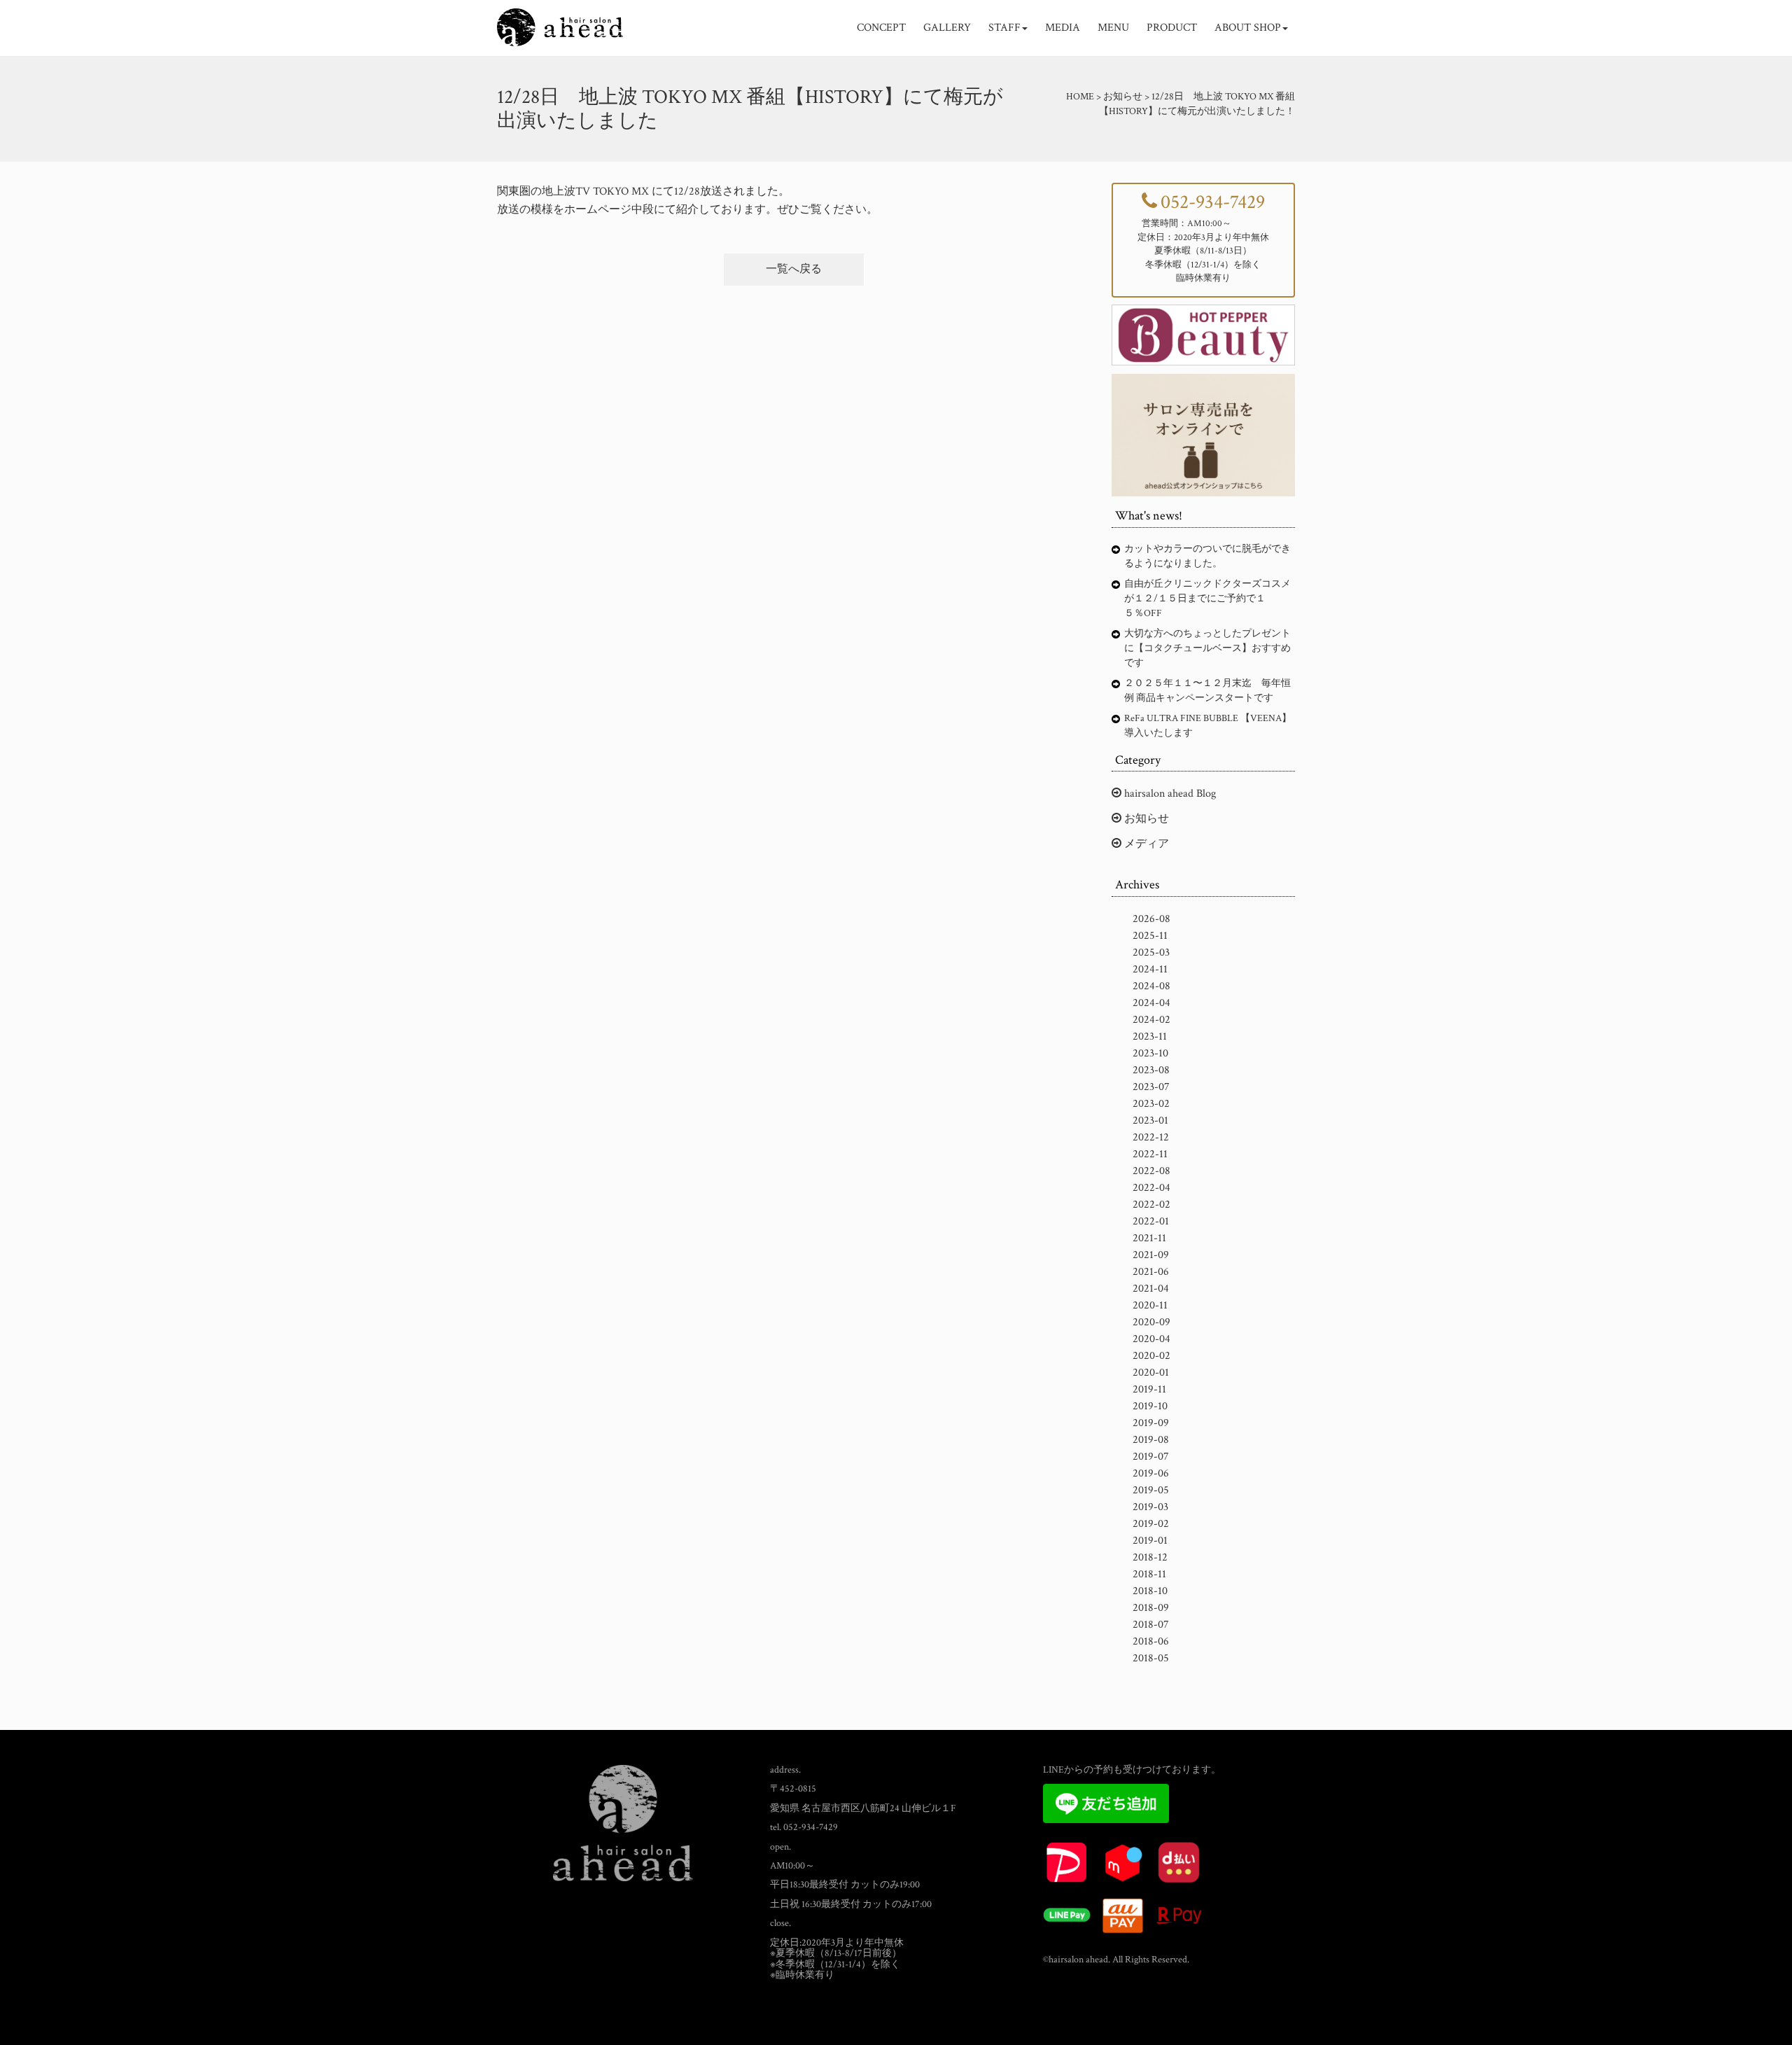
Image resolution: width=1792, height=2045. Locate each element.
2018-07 (1151, 1625)
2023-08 (1151, 1070)
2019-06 (1151, 1473)
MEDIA (1063, 28)
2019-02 (1151, 1524)
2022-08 (1151, 1171)
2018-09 (1151, 1608)
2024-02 (1151, 1020)
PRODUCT (1172, 28)
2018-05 (1151, 1658)
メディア (1145, 844)
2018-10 (1150, 1591)
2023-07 (1151, 1087)
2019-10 (1150, 1406)
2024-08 (1151, 986)
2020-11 (1150, 1305)
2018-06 (1151, 1641)
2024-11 (1150, 969)
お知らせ (1145, 819)
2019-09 (1151, 1423)
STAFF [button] (1004, 28)
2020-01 (1151, 1373)
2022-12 (1151, 1137)
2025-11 (1150, 936)
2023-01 (1150, 1121)
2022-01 (1151, 1221)
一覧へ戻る (794, 269)
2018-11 (1149, 1574)
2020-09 (1151, 1322)
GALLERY (947, 28)
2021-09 (1151, 1255)
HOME (1080, 97)
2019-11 (1149, 1389)
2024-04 (1151, 1003)
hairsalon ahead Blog (1169, 794)
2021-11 (1149, 1238)
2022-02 (1151, 1205)
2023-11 (1150, 1037)
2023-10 (1150, 1053)
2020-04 (1151, 1339)
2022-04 (1151, 1188)
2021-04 (1151, 1289)
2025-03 (1151, 952)
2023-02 (1151, 1104)
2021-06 (1151, 1272)
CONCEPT (881, 28)
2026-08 (1151, 919)
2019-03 (1150, 1507)
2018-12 (1150, 1557)
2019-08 (1151, 1440)
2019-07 (1151, 1457)
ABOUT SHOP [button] (1248, 28)
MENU (1113, 28)
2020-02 (1151, 1356)
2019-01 (1150, 1541)
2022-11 (1150, 1154)
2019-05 (1151, 1490)
